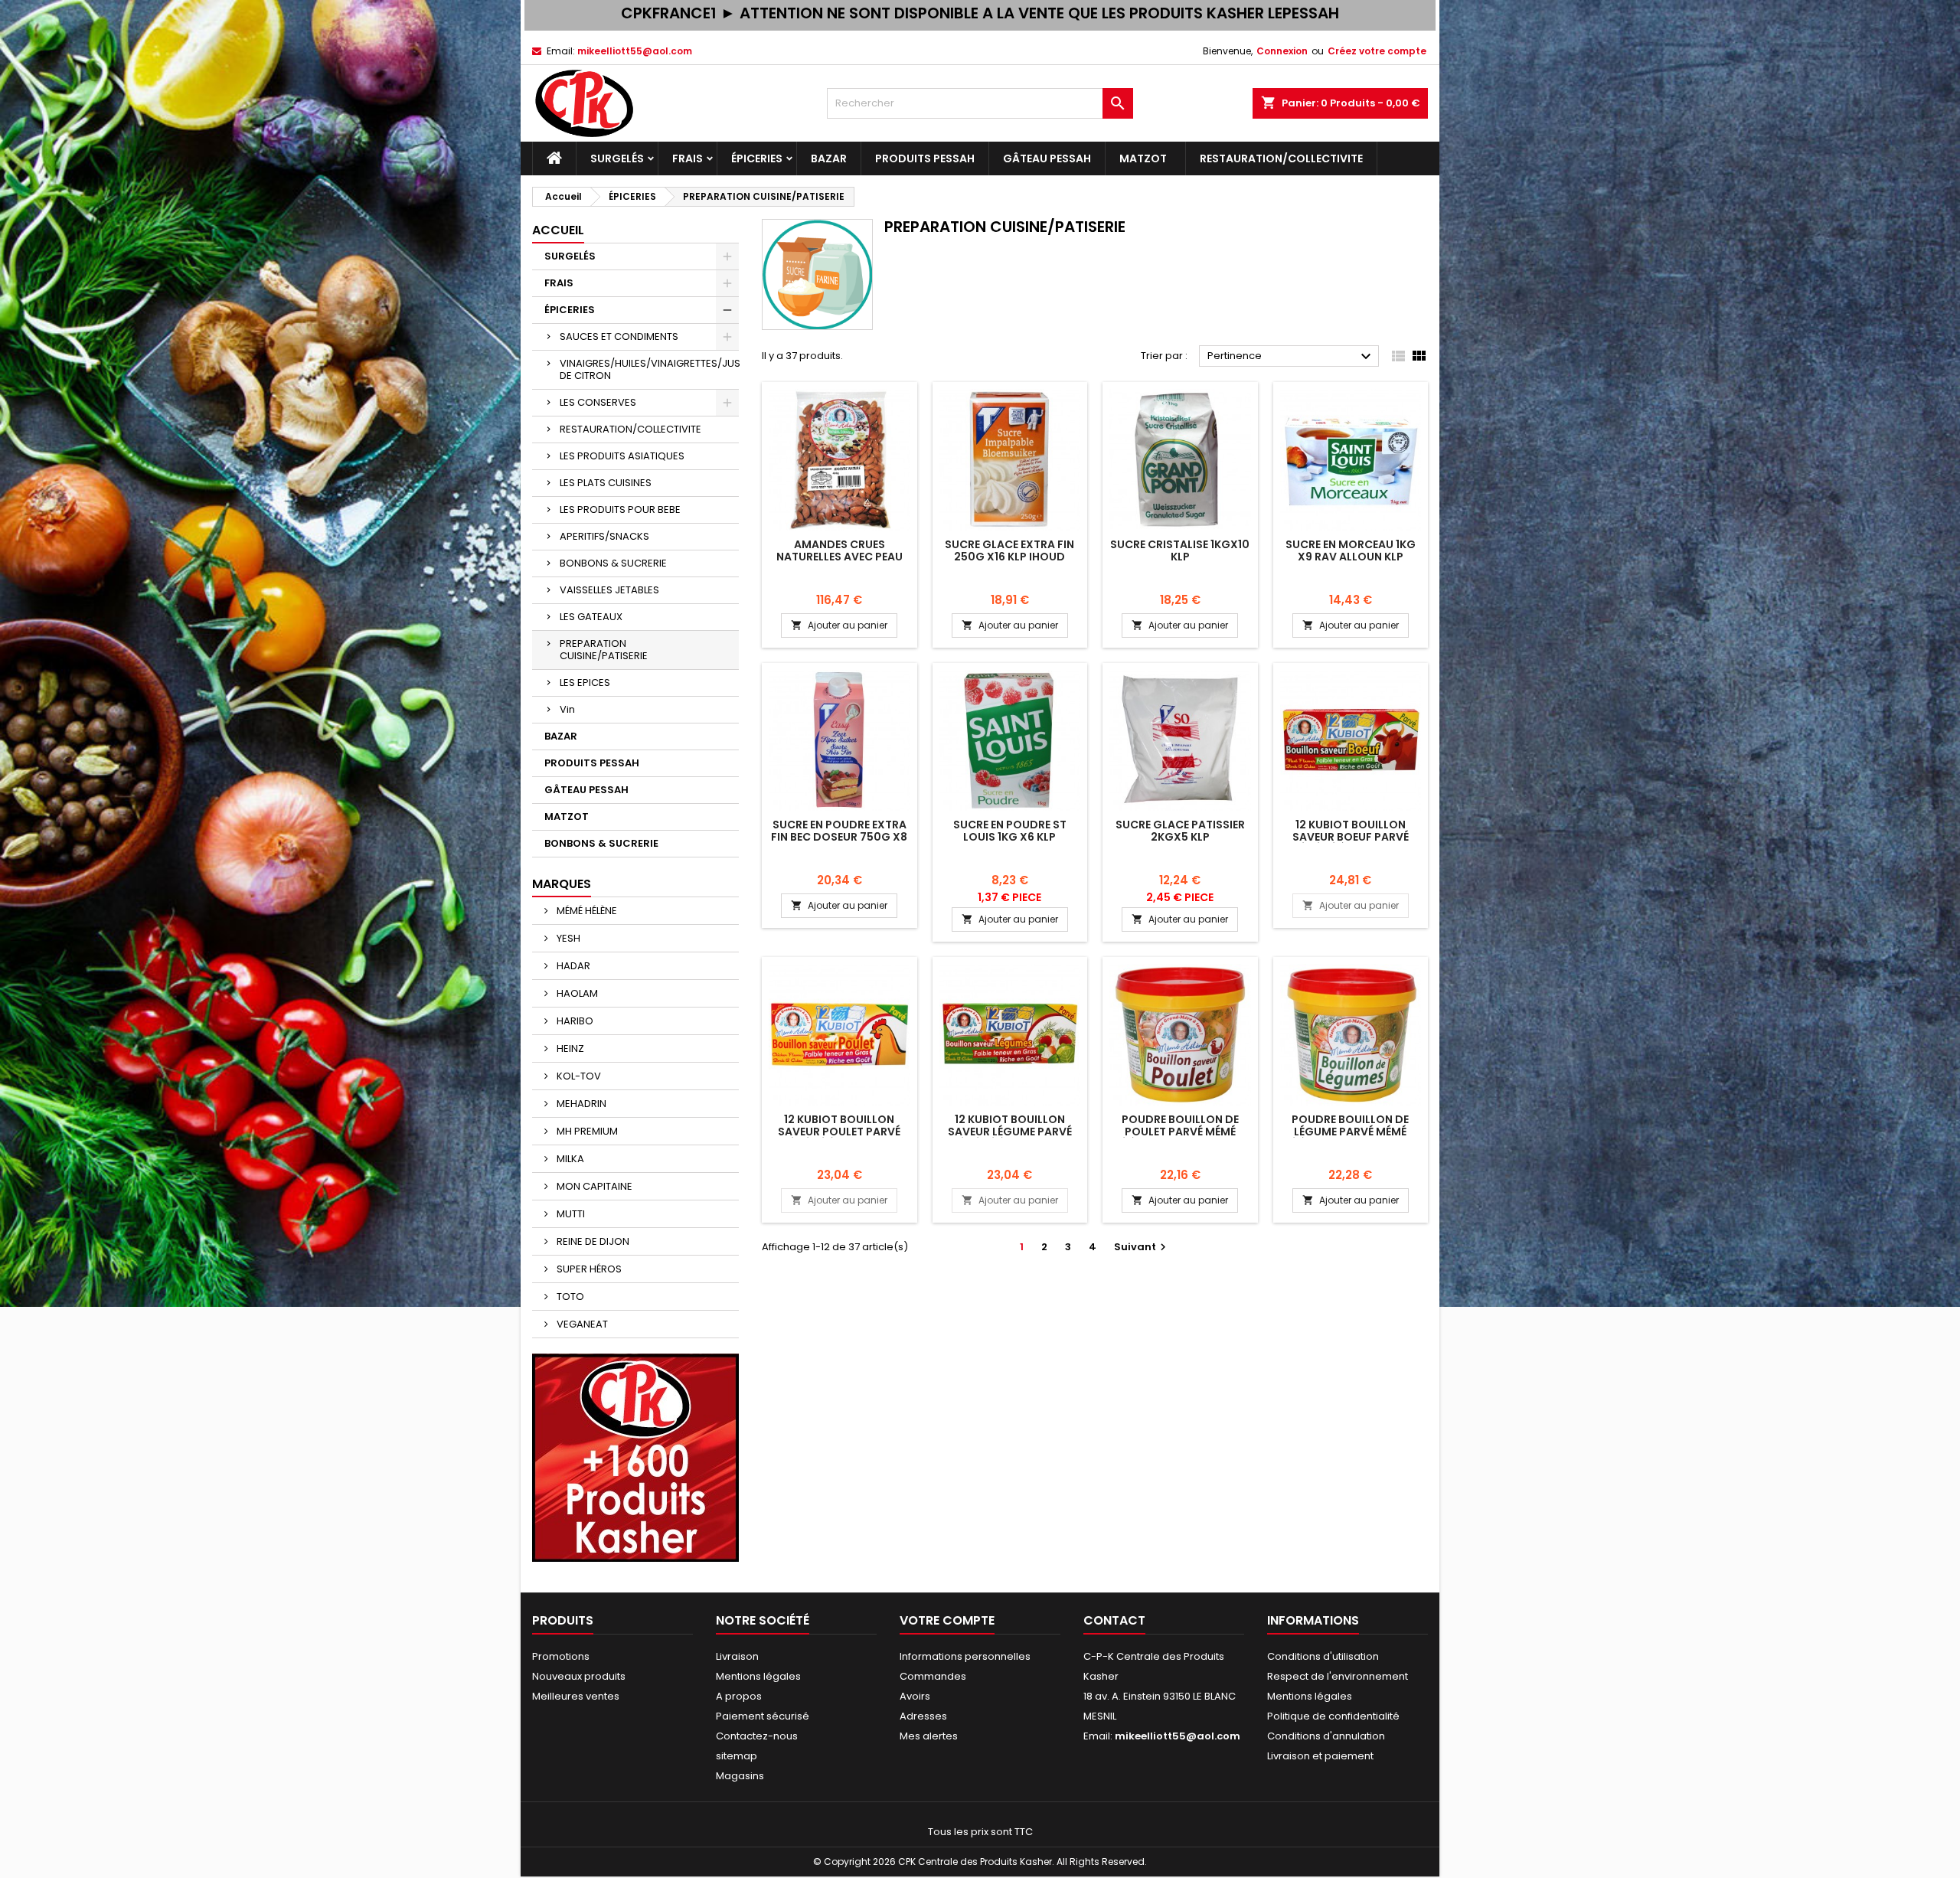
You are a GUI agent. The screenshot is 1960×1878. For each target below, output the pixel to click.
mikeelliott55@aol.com (635, 51)
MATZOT (1145, 158)
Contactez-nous (757, 1736)
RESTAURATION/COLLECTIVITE (1281, 158)
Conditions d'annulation (1326, 1736)
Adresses (923, 1716)
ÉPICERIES (757, 158)
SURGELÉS (617, 158)
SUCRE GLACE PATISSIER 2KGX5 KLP (1180, 831)
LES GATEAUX (591, 617)
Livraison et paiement (1320, 1756)
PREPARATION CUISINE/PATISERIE (604, 650)
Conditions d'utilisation (1323, 1656)
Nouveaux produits (579, 1676)
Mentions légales (758, 1676)
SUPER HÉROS (588, 1269)
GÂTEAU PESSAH (1047, 158)
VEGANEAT (581, 1324)
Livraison (737, 1656)
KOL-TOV (578, 1076)
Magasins (740, 1776)
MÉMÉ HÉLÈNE (586, 911)
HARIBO (574, 1021)
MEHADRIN (580, 1104)
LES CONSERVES (598, 402)
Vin (567, 709)
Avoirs (915, 1696)
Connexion (1282, 51)
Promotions (561, 1656)
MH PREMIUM (586, 1131)
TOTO (569, 1297)
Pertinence (1291, 357)
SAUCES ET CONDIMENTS (619, 336)
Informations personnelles (965, 1656)
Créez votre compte (1377, 51)
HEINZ (569, 1048)
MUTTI (570, 1214)
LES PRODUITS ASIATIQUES (622, 456)
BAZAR (829, 158)
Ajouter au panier (839, 625)
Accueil (558, 230)
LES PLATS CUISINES (606, 483)
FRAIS (688, 158)
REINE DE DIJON (592, 1241)
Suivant (1142, 1247)
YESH (567, 938)
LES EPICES (585, 683)
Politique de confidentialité (1333, 1716)
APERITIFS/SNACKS (604, 536)
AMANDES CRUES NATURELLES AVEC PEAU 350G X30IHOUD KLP (840, 557)
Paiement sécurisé (763, 1716)
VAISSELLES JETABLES (609, 590)
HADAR (572, 966)
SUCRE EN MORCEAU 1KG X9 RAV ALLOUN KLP (1351, 550)
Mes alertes (929, 1736)
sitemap (737, 1756)
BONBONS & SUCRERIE (613, 563)
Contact (1114, 1620)
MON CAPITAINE (593, 1186)
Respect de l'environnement (1338, 1676)
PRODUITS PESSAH (925, 158)
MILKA (569, 1159)
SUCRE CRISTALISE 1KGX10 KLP (1180, 550)
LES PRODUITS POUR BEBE (620, 510)
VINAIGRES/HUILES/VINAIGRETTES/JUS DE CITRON (649, 369)
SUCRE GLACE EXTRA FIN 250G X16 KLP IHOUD (1009, 550)
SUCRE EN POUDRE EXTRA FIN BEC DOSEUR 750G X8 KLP (839, 837)
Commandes (933, 1676)
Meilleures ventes (576, 1696)
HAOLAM (576, 993)
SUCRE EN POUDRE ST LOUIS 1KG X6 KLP (1010, 831)
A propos (739, 1696)
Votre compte (947, 1620)
